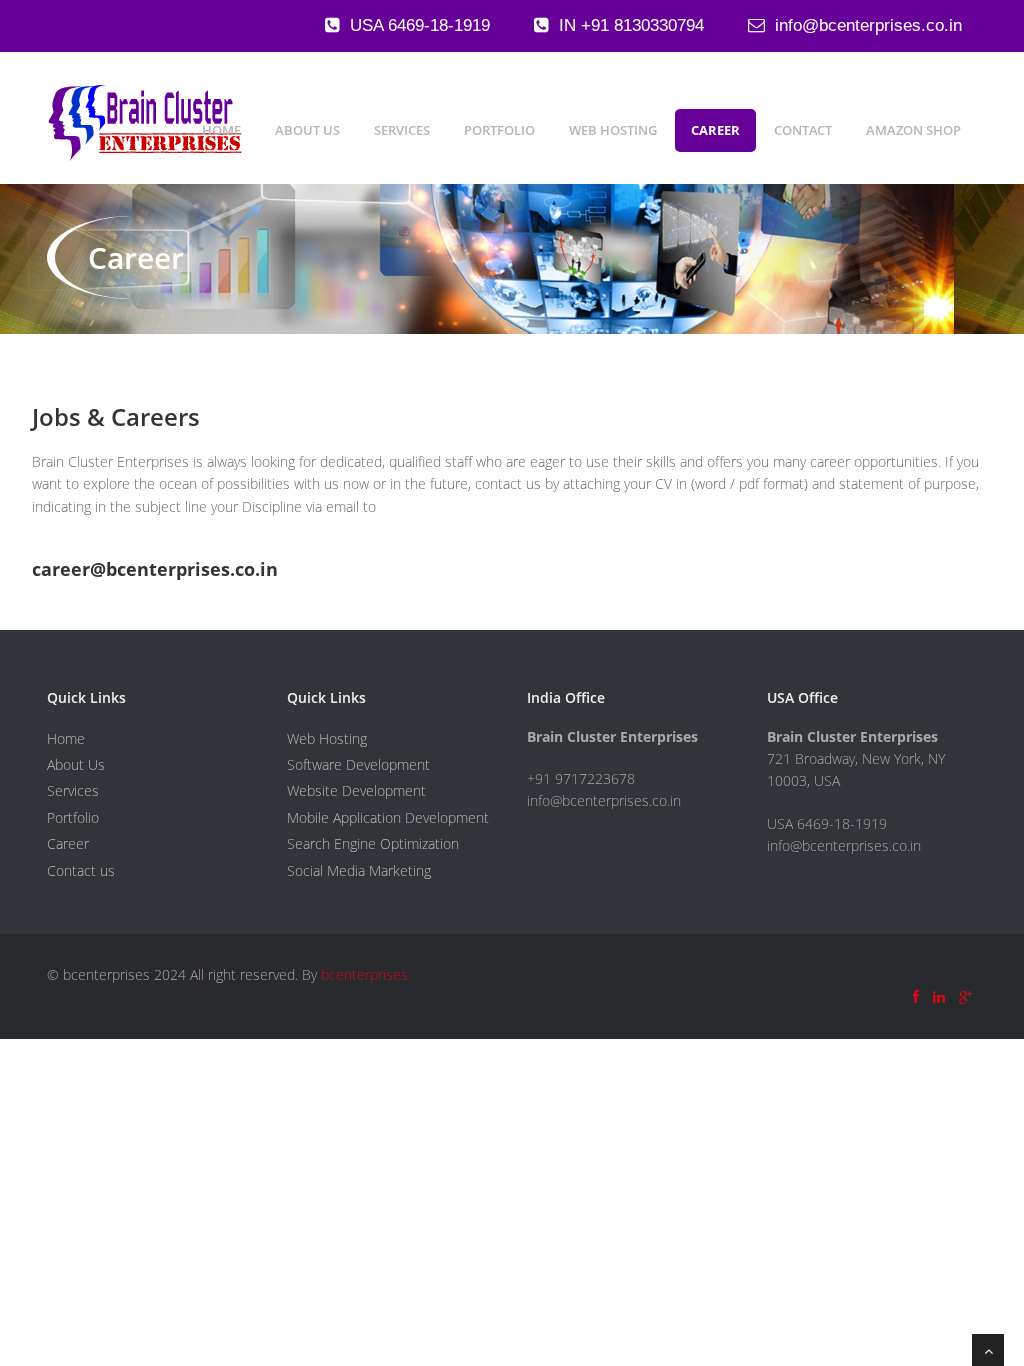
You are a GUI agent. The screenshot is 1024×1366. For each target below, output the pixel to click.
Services (402, 130)
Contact (803, 130)
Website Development (356, 790)
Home (221, 130)
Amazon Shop (913, 130)
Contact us (81, 870)
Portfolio (499, 130)
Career (715, 130)
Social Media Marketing (359, 870)
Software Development (358, 764)
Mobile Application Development (388, 817)
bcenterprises (364, 974)
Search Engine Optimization (373, 843)
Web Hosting (613, 130)
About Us (307, 130)
